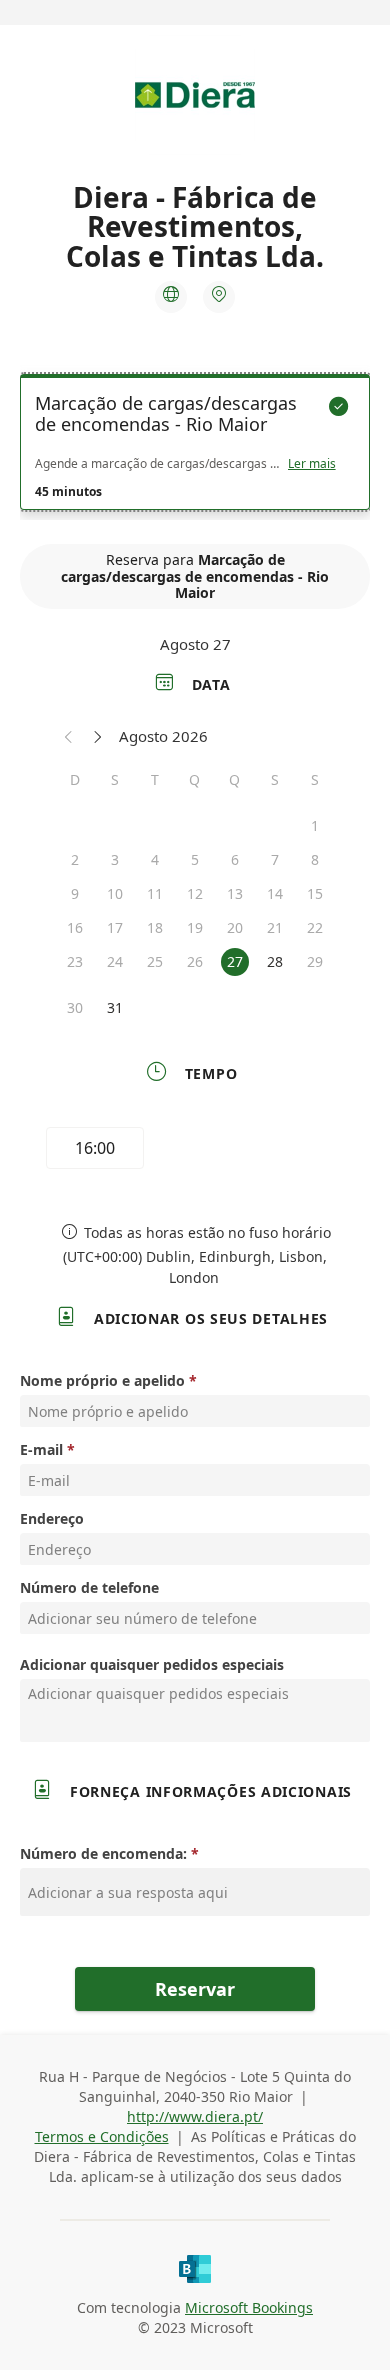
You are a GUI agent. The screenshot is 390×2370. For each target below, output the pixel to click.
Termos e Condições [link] (102, 2136)
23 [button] (75, 961)
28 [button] (275, 961)
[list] (195, 447)
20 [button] (235, 927)
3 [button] (115, 859)
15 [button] (315, 893)
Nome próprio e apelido (102, 1380)
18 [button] (155, 927)
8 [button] (315, 859)
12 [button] (195, 893)
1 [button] (315, 825)
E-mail (41, 1449)
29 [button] (315, 961)
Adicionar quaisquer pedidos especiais (152, 1664)
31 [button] (115, 1007)
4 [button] (155, 859)
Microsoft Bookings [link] (249, 2307)
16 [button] (75, 927)
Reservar (195, 1989)
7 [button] (275, 859)
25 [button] (155, 961)
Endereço (52, 1518)
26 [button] (195, 961)
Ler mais (312, 464)
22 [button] (315, 927)
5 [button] (195, 859)
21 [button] (275, 927)
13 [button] (235, 893)
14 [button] (275, 893)
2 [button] (75, 859)
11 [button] (155, 893)
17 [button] (115, 927)
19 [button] (195, 927)
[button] (69, 736)
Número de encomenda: (103, 1853)
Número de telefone (89, 1587)
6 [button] (235, 859)
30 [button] (75, 1007)
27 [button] (235, 961)
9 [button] (75, 893)
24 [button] (115, 961)
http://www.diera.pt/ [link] (195, 2116)
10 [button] (115, 893)
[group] (195, 1151)
